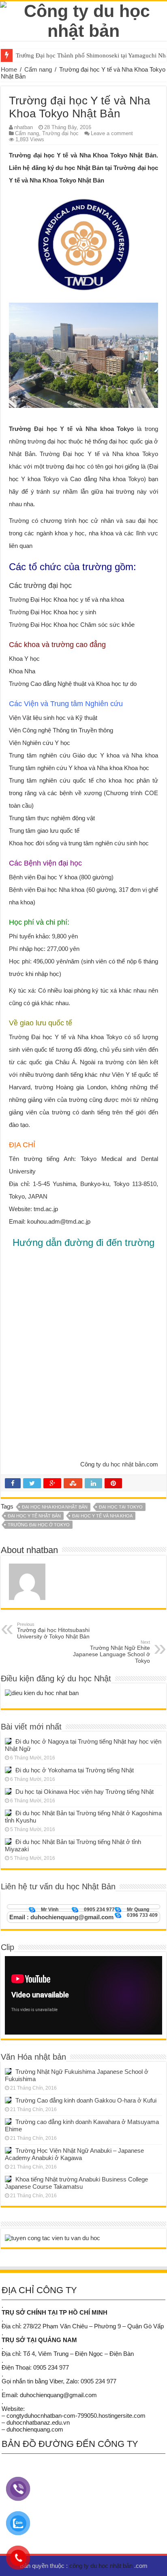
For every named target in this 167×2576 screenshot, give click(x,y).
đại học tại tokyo (121, 1507)
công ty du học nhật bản (102, 2566)
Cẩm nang (38, 69)
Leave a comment (112, 133)
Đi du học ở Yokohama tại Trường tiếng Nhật (75, 1770)
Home (9, 69)
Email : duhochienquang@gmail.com (61, 1917)
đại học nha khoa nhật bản (55, 1507)
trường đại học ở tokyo (39, 1525)
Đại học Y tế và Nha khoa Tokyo (84, 429)
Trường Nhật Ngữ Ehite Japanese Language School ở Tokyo (111, 1652)
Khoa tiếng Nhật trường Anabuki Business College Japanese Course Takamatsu (76, 2183)
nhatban (24, 127)
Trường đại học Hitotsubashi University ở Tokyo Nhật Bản (53, 1631)
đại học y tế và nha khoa (102, 1516)
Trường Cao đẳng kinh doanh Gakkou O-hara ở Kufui (86, 2100)
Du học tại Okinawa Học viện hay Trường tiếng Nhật (85, 1792)
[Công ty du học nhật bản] (83, 19)
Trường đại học (60, 133)
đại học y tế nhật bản (34, 1516)
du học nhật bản (124, 1464)
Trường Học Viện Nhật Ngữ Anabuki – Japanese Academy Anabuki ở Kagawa (74, 2154)
